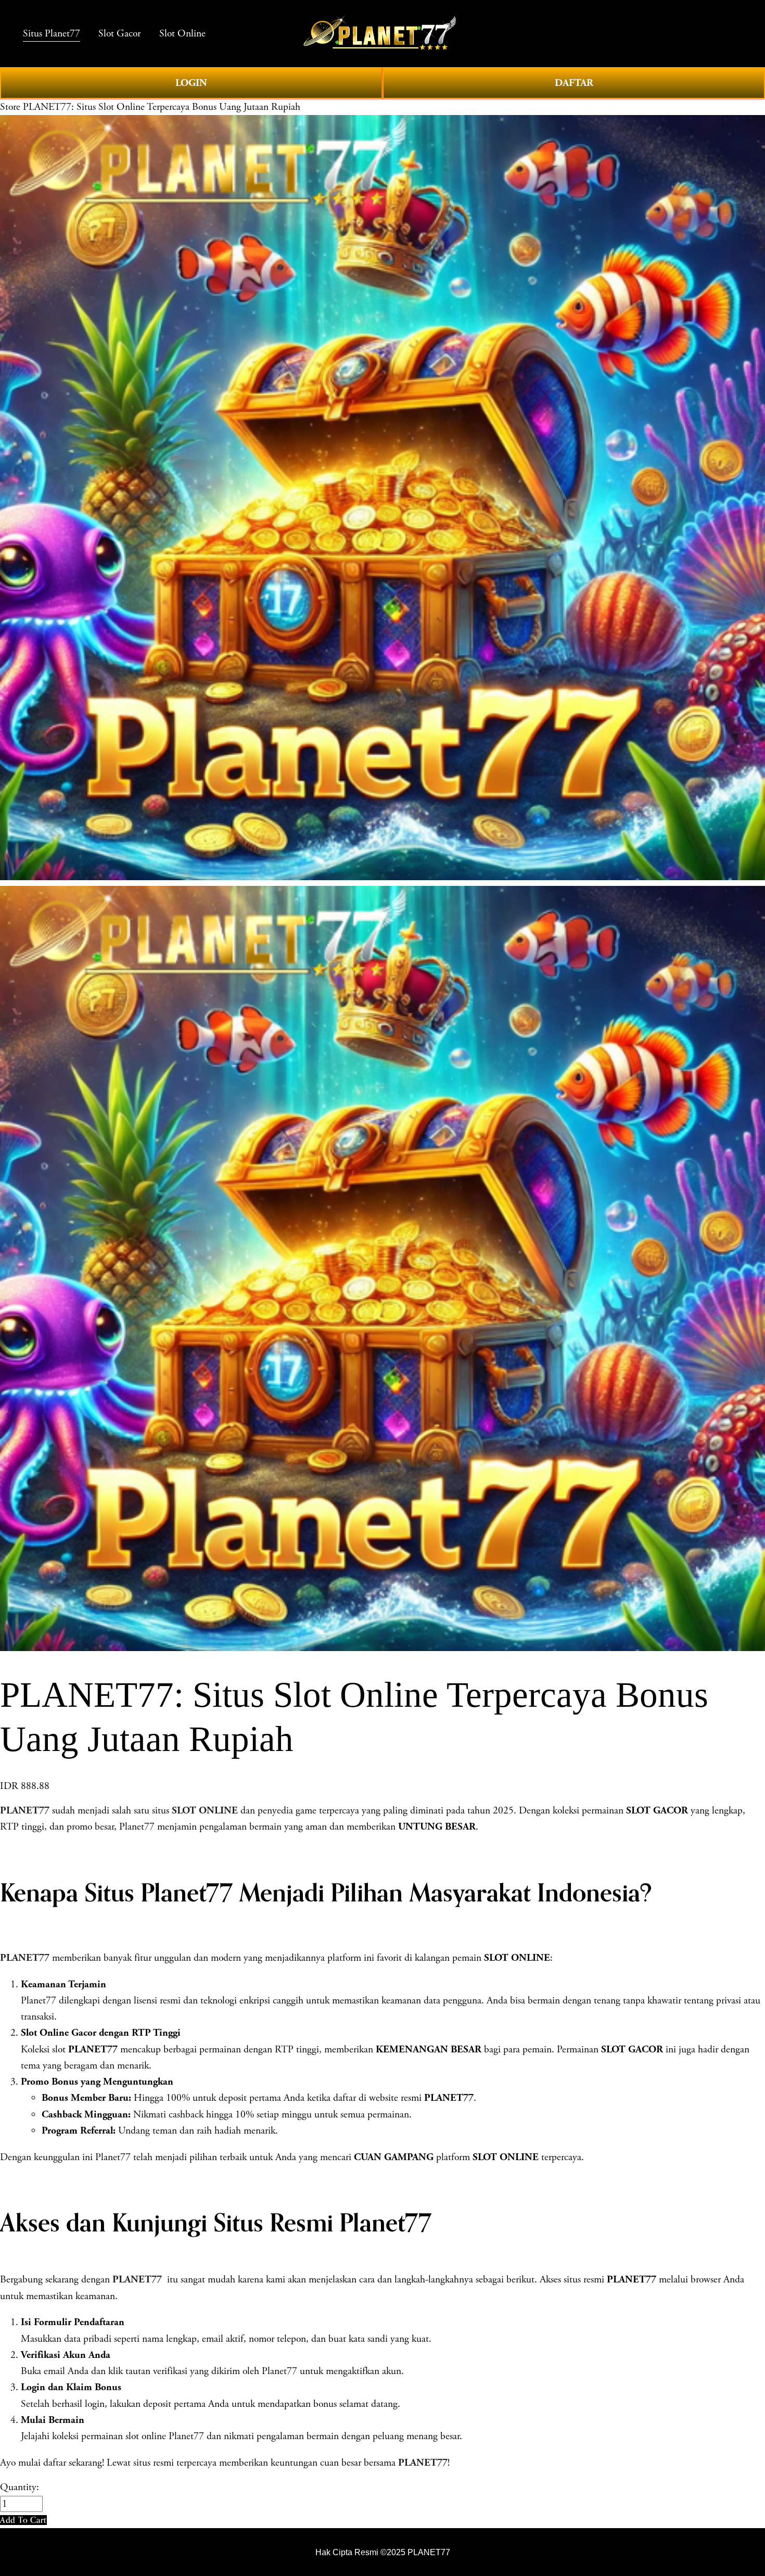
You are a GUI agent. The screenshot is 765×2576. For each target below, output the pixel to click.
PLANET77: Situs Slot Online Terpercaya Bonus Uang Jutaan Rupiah (162, 107)
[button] (23, 2520)
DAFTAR (574, 83)
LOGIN (191, 83)
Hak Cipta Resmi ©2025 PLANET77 (383, 2552)
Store (10, 107)
